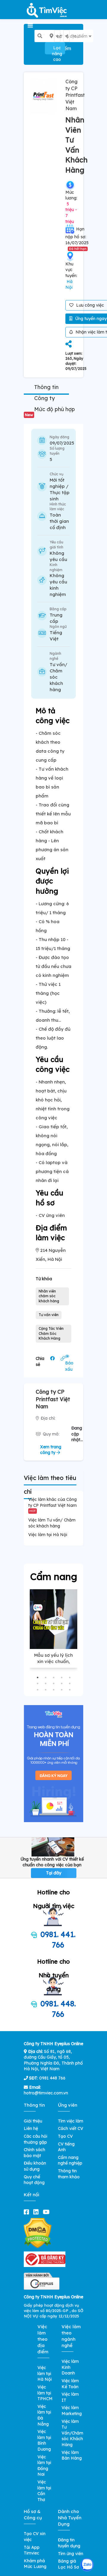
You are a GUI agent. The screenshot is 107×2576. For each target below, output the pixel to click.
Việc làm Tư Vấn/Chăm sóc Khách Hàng (72, 2433)
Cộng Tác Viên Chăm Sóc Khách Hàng (51, 1334)
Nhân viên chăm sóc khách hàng (49, 1296)
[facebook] (28, 2212)
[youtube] (47, 2212)
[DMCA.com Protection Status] (38, 2233)
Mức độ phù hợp (50, 411)
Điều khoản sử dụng (35, 2166)
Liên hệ (31, 2128)
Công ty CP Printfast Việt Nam (75, 95)
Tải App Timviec (32, 2550)
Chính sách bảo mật (34, 2153)
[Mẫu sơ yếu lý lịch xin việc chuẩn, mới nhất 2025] (53, 1619)
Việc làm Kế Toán (70, 2384)
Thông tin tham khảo (69, 2174)
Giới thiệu (33, 2121)
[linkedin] (37, 2212)
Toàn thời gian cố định (59, 521)
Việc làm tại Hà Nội (48, 1535)
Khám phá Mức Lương (35, 2564)
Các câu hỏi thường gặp (36, 2139)
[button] (38, 1677)
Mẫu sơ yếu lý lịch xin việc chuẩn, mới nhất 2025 (53, 1661)
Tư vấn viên (49, 1315)
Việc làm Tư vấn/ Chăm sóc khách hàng (52, 1523)
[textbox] (62, 36)
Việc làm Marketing (72, 2411)
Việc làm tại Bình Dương (44, 2440)
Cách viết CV (71, 2128)
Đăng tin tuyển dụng (69, 2543)
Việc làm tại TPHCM (45, 2393)
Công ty (44, 398)
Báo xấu (69, 1366)
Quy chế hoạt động (34, 2180)
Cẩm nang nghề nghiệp (70, 2160)
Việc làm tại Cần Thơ (44, 2491)
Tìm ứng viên (71, 2554)
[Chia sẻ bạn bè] (69, 344)
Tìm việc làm (71, 2121)
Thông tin (46, 387)
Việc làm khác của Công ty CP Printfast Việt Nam (52, 1505)
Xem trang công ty (51, 1450)
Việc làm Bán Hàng (72, 2455)
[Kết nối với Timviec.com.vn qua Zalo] (87, 2565)
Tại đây (54, 1873)
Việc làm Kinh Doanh (70, 2367)
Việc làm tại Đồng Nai (44, 2466)
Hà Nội (69, 285)
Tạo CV (65, 2136)
